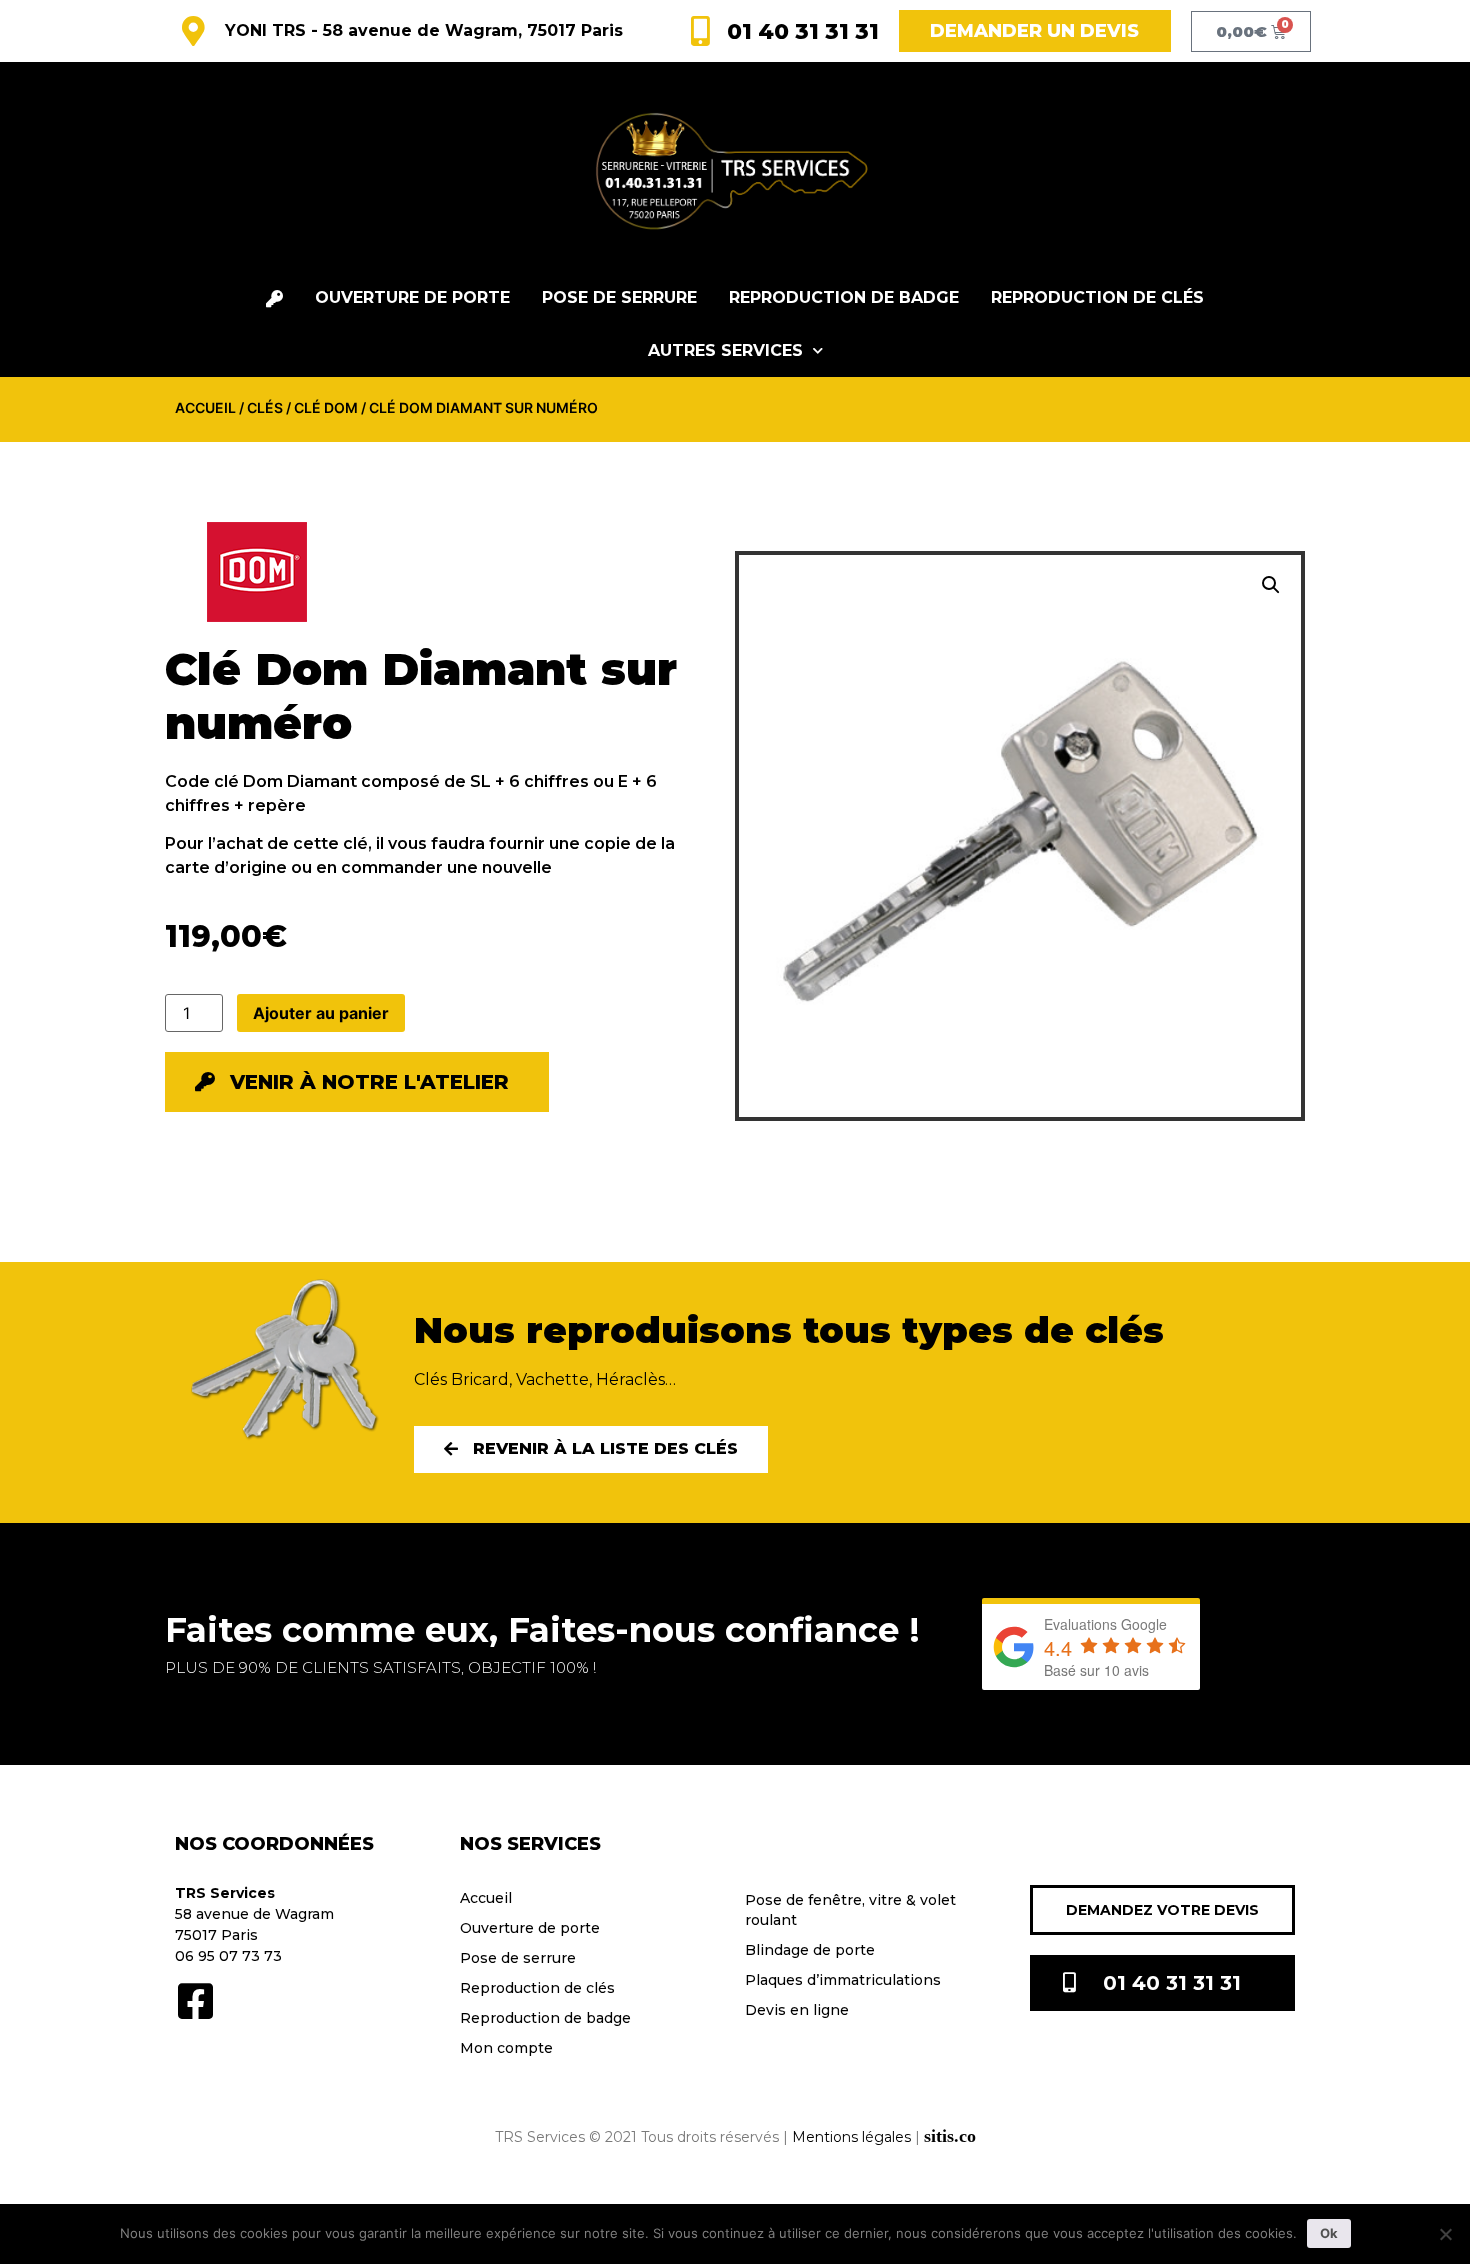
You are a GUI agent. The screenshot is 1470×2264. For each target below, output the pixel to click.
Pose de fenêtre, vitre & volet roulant (850, 1910)
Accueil (205, 407)
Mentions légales (851, 2137)
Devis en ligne (797, 2010)
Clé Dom (326, 407)
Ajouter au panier (321, 1013)
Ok (1329, 2233)
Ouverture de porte (412, 297)
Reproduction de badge (844, 297)
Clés (265, 407)
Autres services (725, 350)
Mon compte (506, 2048)
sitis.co (950, 2136)
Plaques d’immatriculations (843, 1980)
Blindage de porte (810, 1950)
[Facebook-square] (195, 2001)
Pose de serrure (619, 297)
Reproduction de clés (1097, 297)
